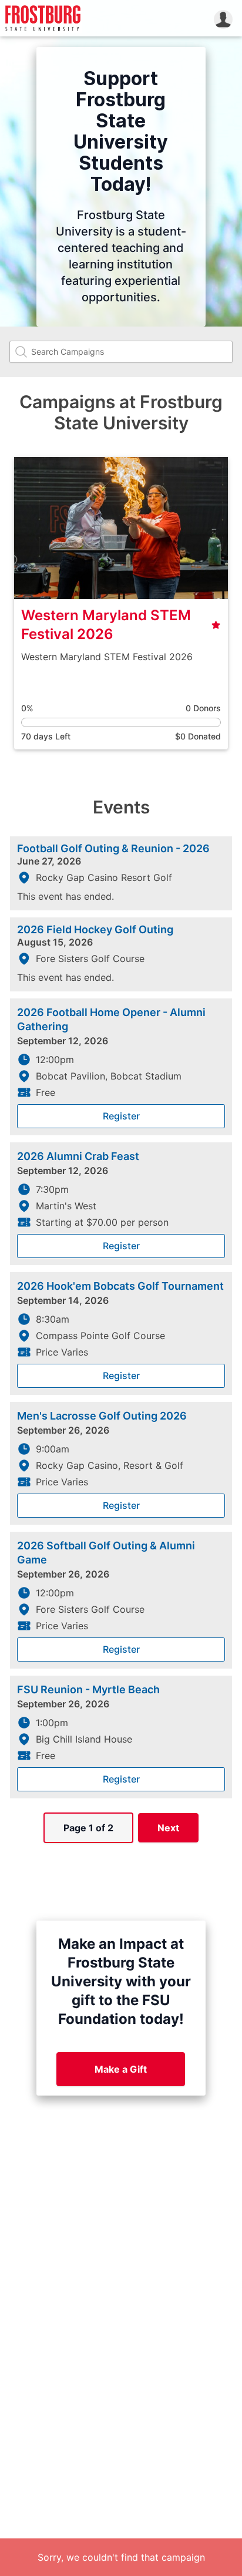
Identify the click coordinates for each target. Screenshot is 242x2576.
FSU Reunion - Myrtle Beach (88, 1689)
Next (168, 1828)
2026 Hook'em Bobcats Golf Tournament (120, 1286)
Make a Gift (121, 2069)
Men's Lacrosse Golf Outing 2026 (102, 1416)
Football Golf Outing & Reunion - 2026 (113, 849)
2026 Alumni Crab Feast (78, 1156)
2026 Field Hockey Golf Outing (95, 930)
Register (121, 1116)
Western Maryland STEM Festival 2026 (106, 625)
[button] (223, 18)
